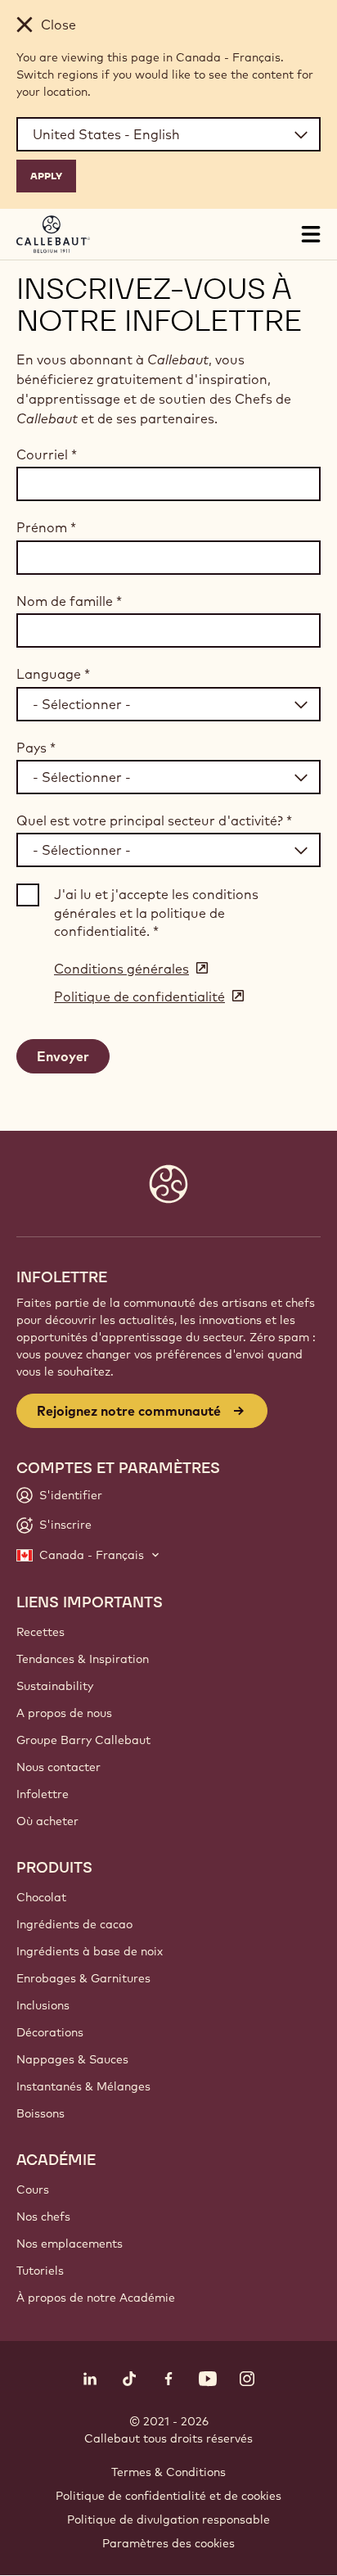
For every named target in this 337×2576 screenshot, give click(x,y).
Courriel (47, 454)
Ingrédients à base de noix (90, 1951)
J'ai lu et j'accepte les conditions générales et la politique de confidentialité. (156, 913)
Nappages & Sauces (72, 2059)
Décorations (50, 2032)
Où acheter (47, 1821)
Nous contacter (58, 1767)
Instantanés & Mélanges (83, 2086)
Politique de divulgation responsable (168, 2520)
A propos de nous (64, 1713)
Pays (36, 748)
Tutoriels (40, 2271)
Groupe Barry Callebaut (83, 1740)
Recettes (40, 1632)
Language (53, 674)
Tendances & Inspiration (83, 1659)
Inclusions (43, 2005)
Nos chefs (43, 2217)
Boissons (40, 2113)
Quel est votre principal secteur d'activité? (154, 820)
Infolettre (43, 1794)
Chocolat (41, 1897)
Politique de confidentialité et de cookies (168, 2496)
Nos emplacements (70, 2244)
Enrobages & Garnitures (83, 1978)
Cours (33, 2190)
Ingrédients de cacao (74, 1924)
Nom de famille (69, 601)
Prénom (46, 527)
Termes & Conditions (168, 2472)
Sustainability (55, 1686)
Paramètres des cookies (168, 2543)
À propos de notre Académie (96, 2298)
